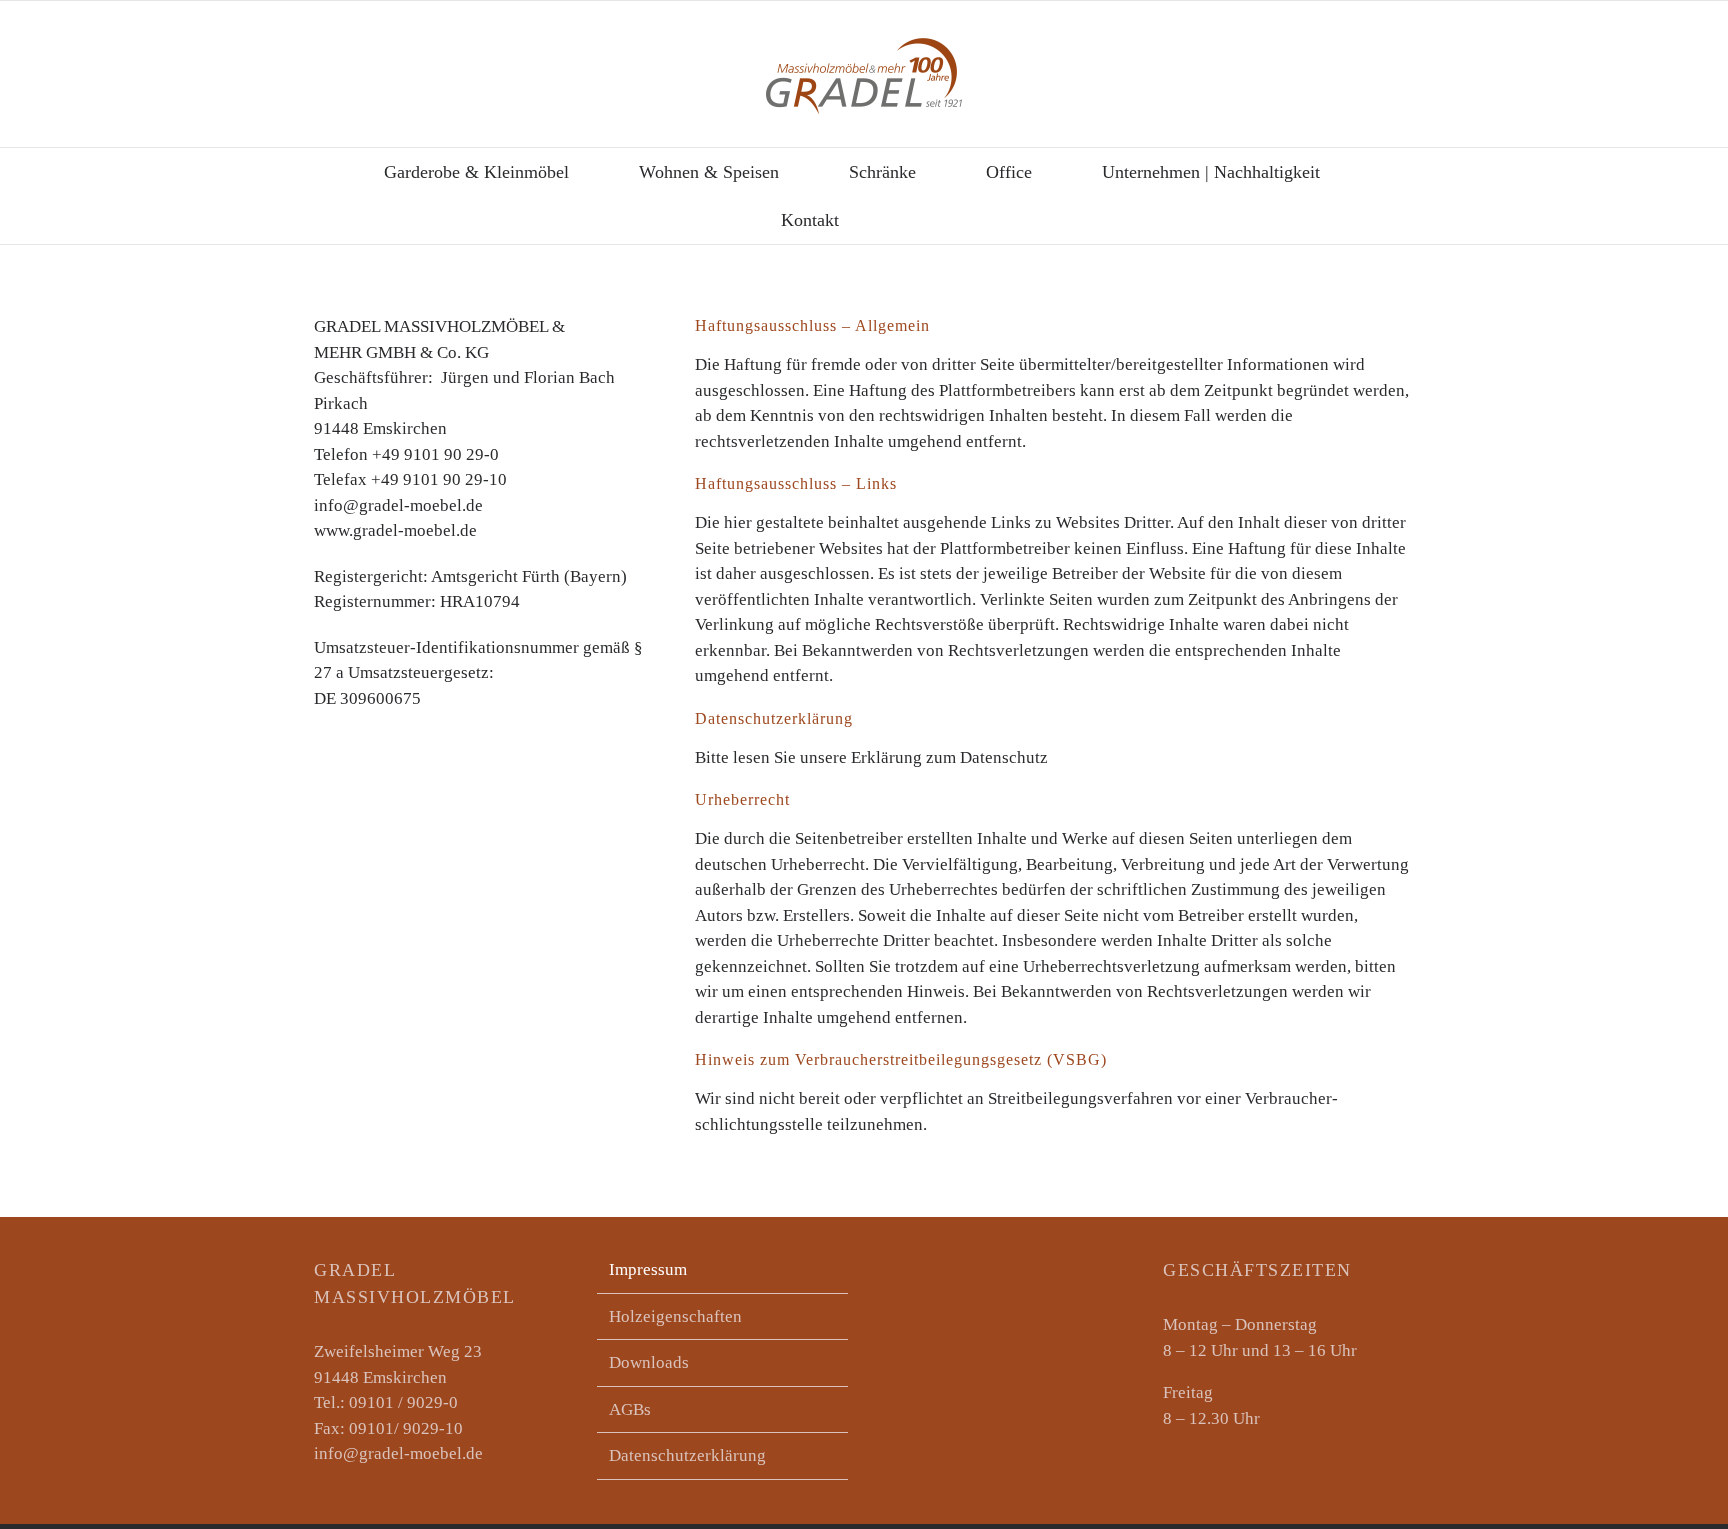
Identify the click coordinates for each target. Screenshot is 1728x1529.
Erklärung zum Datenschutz (949, 757)
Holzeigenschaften (675, 1316)
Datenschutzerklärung (687, 1455)
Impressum (648, 1269)
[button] (915, 220)
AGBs (630, 1409)
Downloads (649, 1362)
